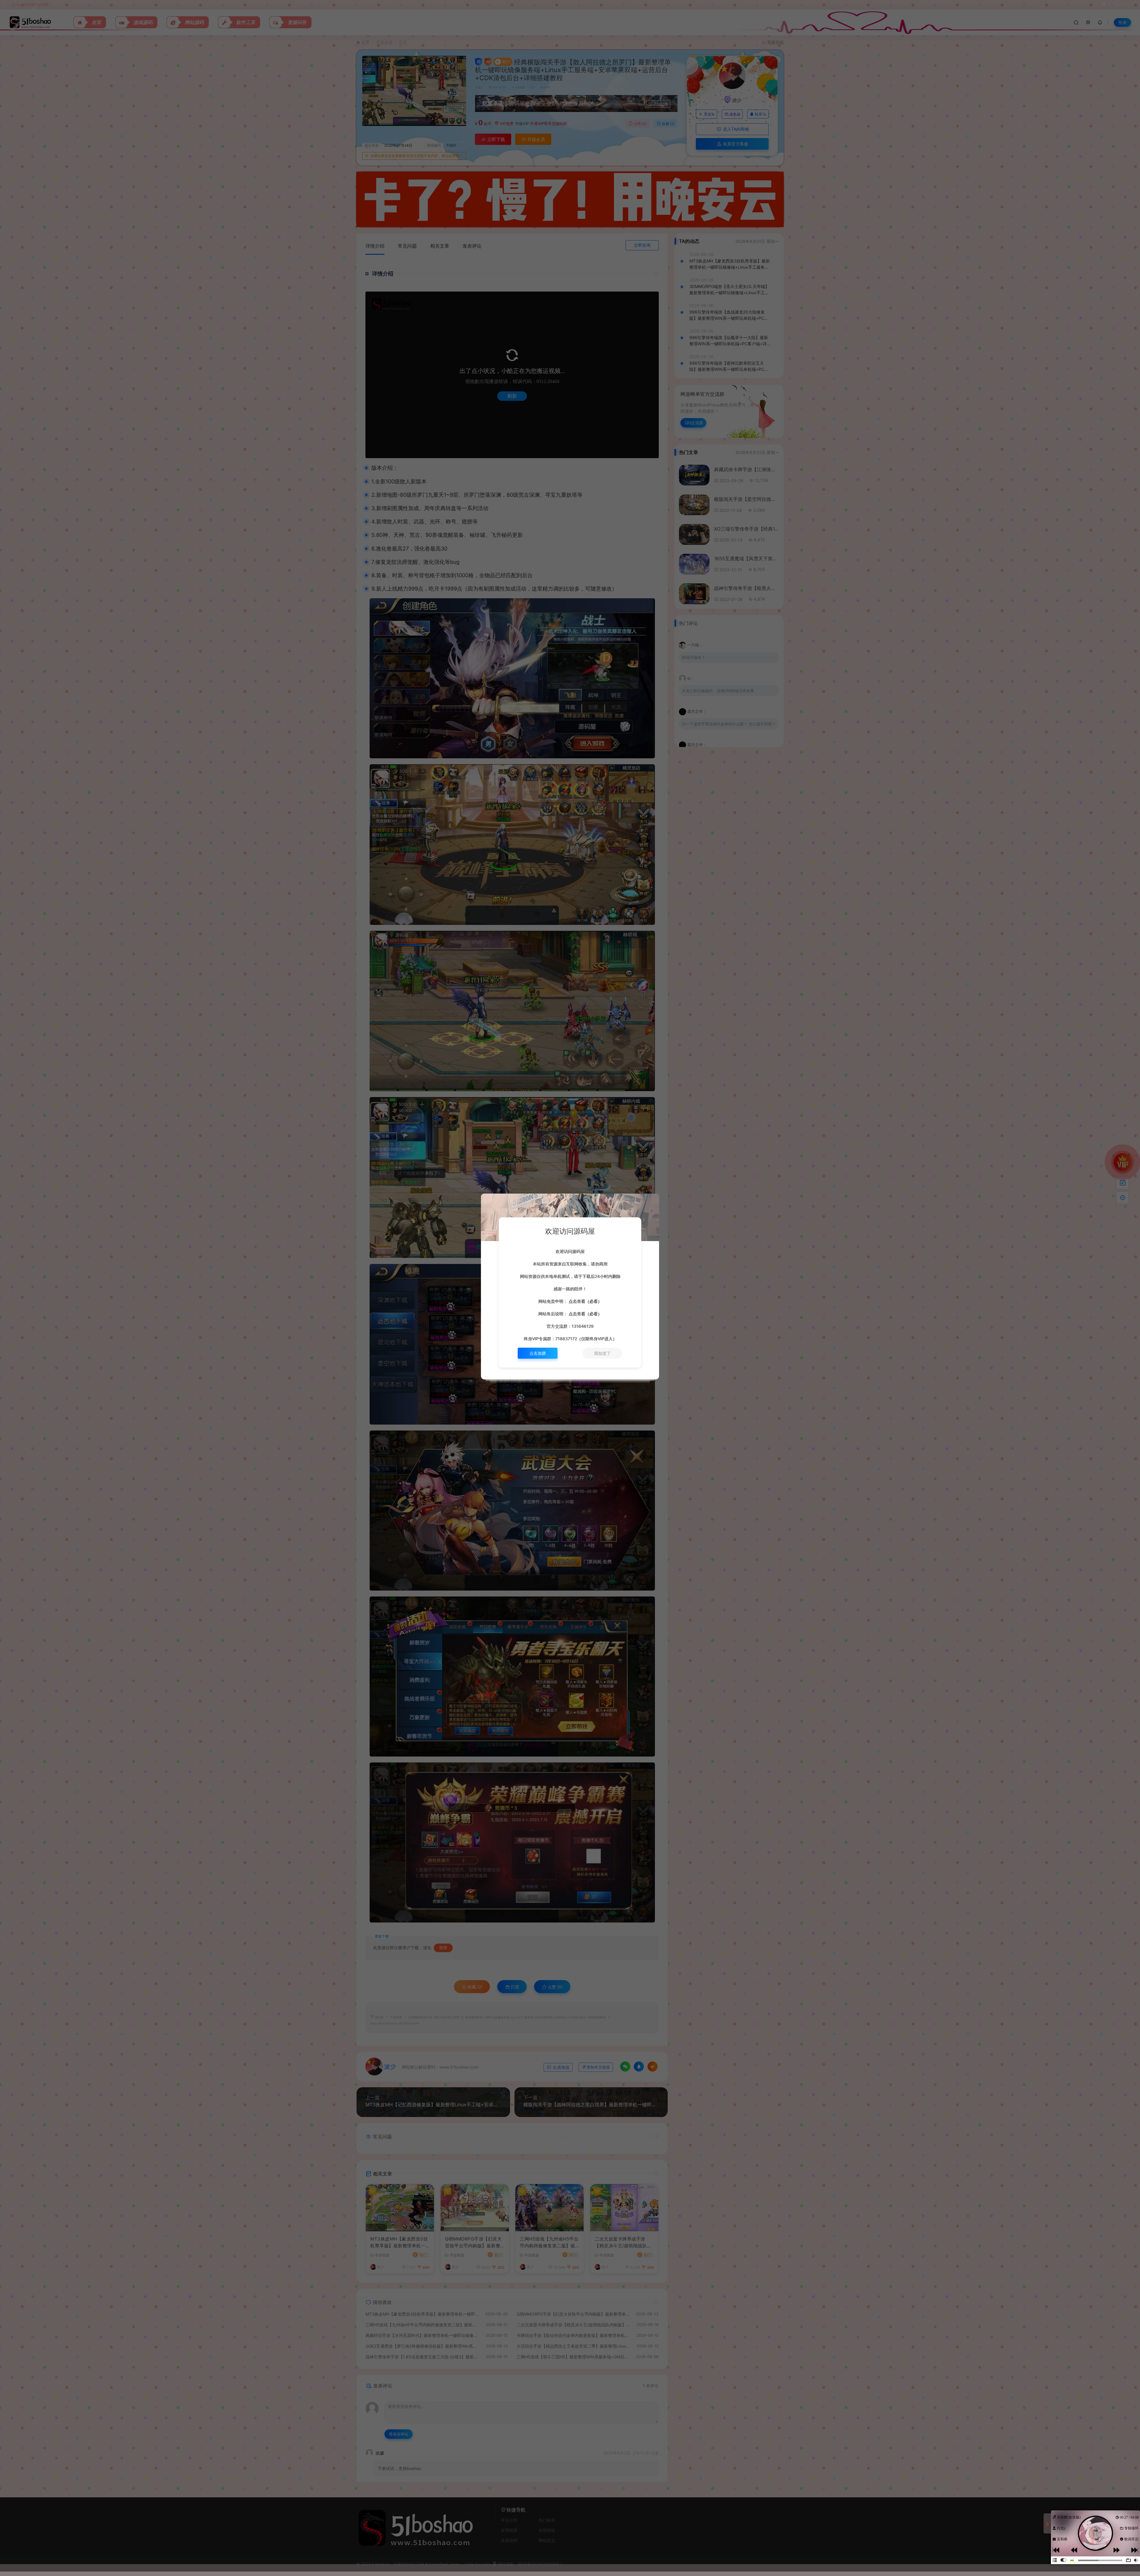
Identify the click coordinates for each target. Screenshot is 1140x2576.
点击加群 (538, 1353)
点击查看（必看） (585, 1301)
